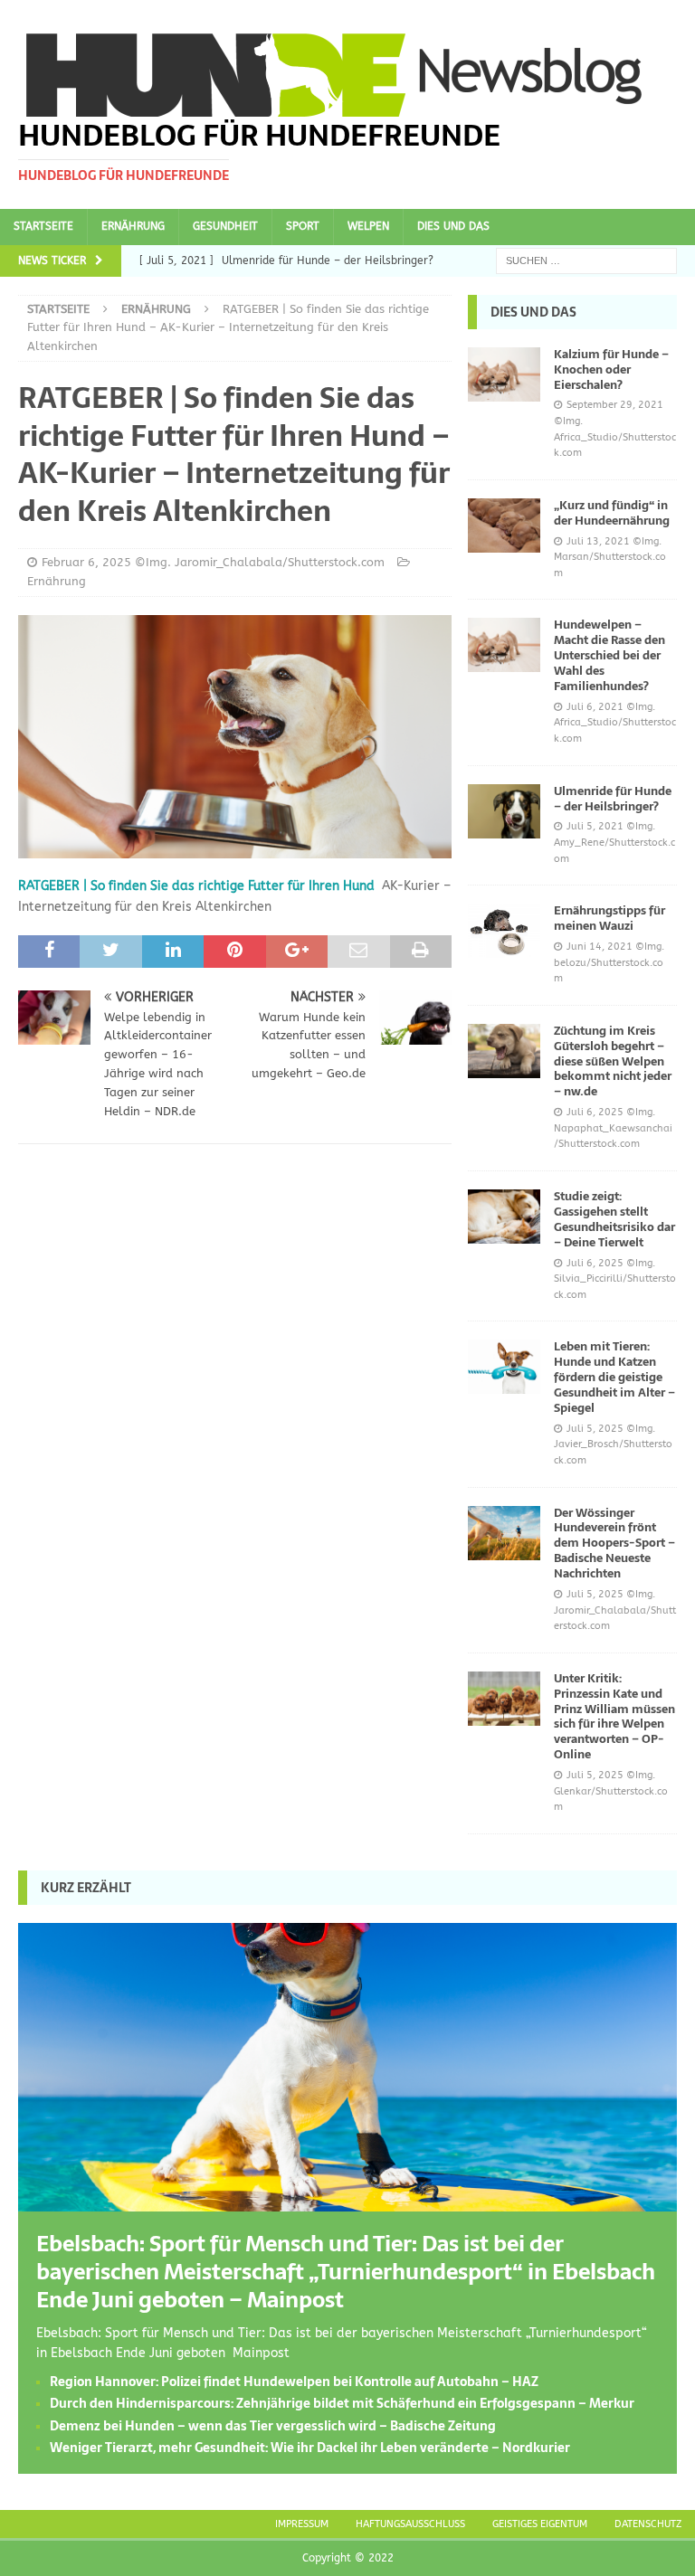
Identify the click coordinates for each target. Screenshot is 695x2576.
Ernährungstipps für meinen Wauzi (609, 918)
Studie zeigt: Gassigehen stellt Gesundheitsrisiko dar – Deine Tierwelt (614, 1219)
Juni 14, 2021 (600, 947)
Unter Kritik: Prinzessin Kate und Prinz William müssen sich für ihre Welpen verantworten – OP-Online (614, 1716)
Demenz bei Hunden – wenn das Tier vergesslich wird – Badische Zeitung (273, 2426)
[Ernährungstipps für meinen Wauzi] (504, 931)
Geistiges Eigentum (540, 2524)
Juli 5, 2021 (595, 826)
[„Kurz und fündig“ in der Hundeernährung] (504, 526)
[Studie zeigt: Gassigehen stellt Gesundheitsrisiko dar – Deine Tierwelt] (504, 1217)
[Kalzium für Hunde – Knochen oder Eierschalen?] (504, 374)
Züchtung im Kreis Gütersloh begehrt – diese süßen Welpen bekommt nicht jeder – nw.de (613, 1061)
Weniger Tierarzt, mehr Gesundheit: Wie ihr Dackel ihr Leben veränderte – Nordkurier (310, 2448)
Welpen (368, 226)
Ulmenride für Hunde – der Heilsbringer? (613, 799)
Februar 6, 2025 (86, 562)
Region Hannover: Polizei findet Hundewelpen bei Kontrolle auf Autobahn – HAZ (294, 2382)
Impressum (302, 2524)
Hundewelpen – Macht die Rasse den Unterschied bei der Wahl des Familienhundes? (609, 655)
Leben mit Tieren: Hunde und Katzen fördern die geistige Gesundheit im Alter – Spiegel (614, 1377)
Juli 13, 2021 (598, 541)
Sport (303, 226)
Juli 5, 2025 (595, 1429)
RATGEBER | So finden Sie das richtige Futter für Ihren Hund (196, 886)
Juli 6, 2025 (595, 1112)
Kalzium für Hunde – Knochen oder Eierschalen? (611, 369)
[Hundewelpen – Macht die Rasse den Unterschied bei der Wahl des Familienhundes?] (504, 645)
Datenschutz (648, 2524)
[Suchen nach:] (586, 260)
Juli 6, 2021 (595, 707)
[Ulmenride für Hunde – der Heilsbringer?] (504, 811)
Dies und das (453, 226)
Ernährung (133, 226)
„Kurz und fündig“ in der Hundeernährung (612, 513)
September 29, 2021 (615, 405)
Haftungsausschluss (410, 2524)
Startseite (43, 226)
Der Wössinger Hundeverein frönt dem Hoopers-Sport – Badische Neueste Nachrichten (614, 1544)
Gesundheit (225, 226)
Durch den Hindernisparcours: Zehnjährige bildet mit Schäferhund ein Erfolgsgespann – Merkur (342, 2403)
